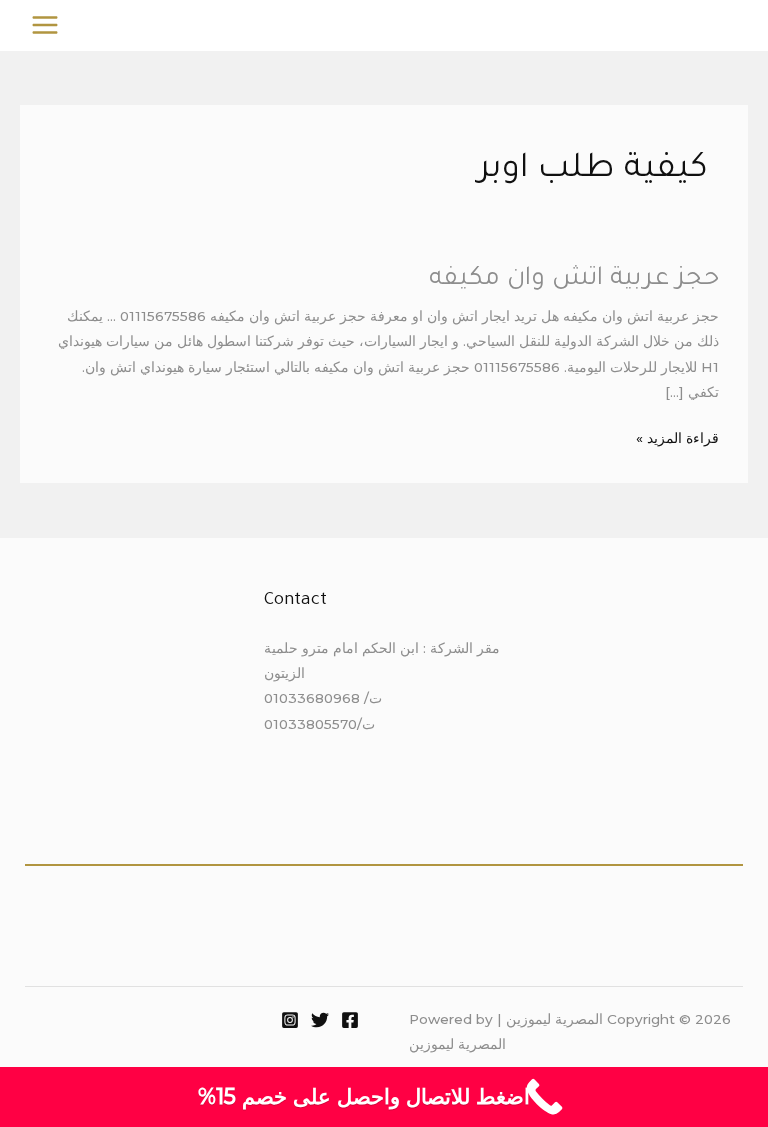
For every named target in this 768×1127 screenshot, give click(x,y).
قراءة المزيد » (677, 436)
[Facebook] (350, 1020)
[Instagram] (290, 1020)
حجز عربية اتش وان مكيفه (574, 280)
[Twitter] (320, 1020)
